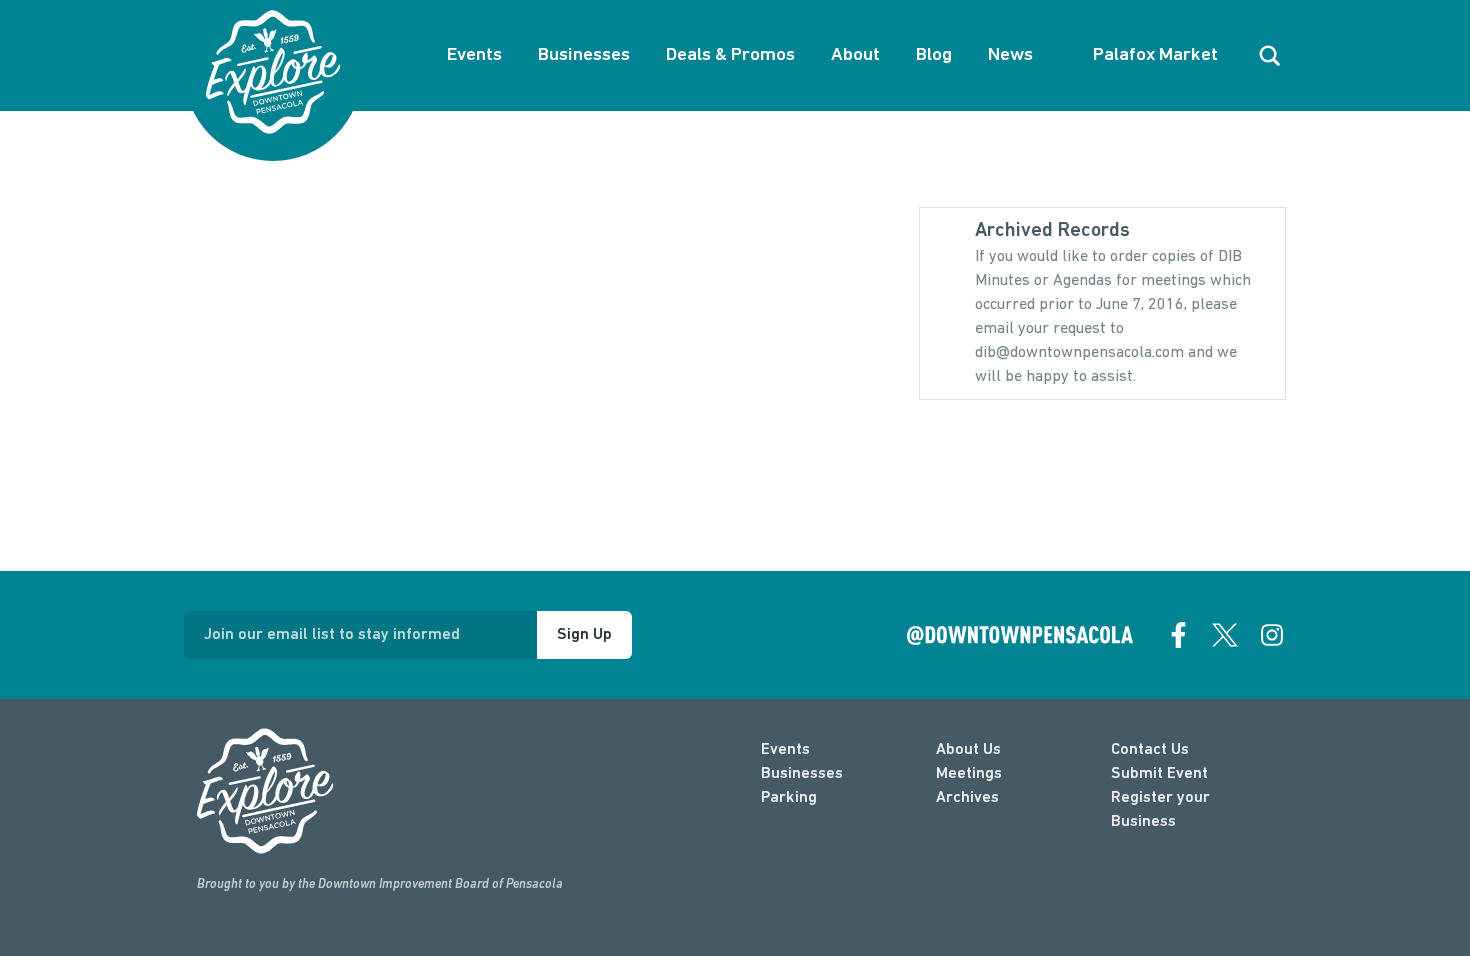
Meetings (969, 774)
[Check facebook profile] (1179, 635)
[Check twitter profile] (1225, 635)
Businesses (584, 55)
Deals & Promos (730, 55)
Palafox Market (1155, 55)
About (855, 55)
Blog (934, 55)
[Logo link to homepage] (273, 72)
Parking (789, 798)
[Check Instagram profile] (1272, 635)
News (1010, 55)
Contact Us (1150, 750)
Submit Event (1159, 774)
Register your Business (1160, 810)
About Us (968, 750)
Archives (967, 798)
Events (474, 55)
